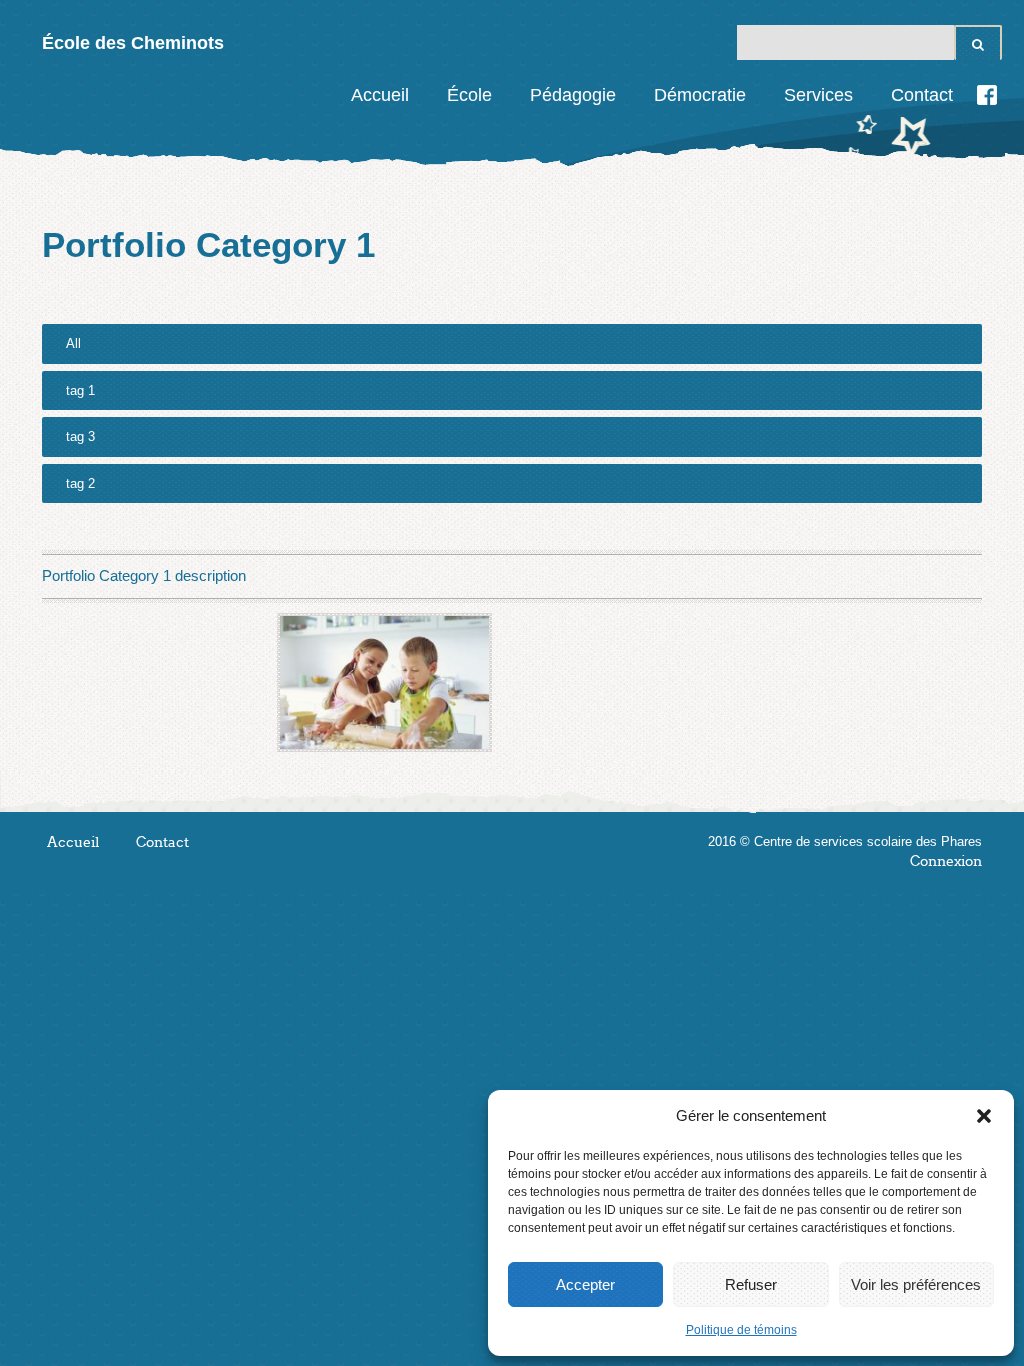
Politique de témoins (741, 1330)
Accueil (380, 95)
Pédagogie (573, 95)
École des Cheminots (133, 43)
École (469, 95)
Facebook (987, 95)
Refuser (751, 1284)
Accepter (585, 1284)
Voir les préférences (916, 1284)
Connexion (946, 861)
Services (818, 95)
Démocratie (700, 95)
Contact (922, 95)
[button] (984, 1116)
